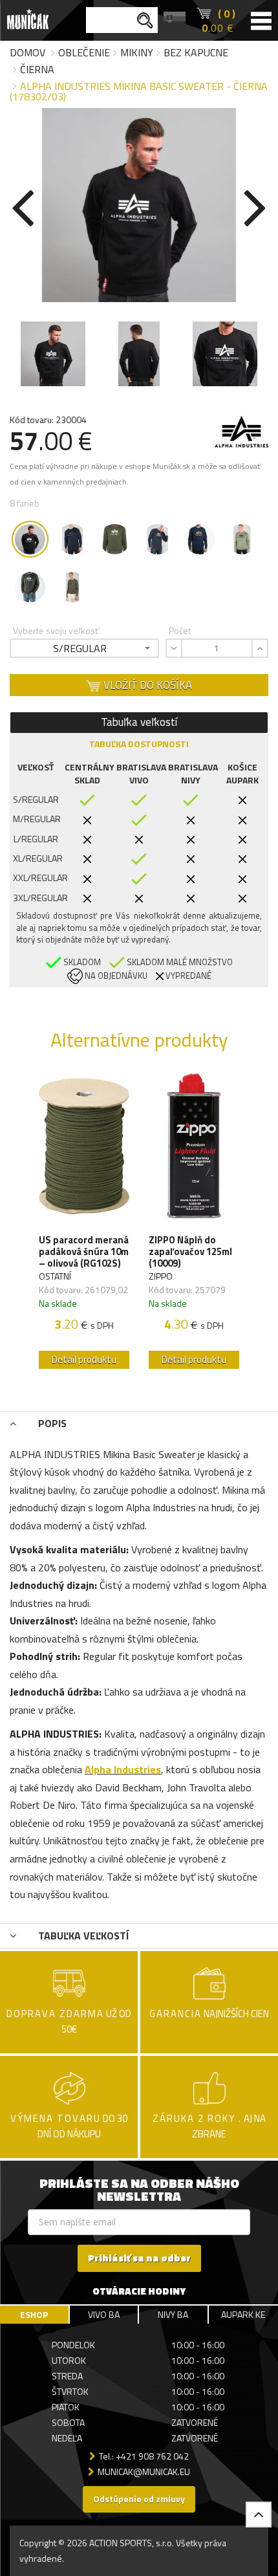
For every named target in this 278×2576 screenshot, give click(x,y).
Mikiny (137, 52)
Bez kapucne (196, 52)
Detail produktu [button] (84, 1359)
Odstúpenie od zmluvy (139, 2499)
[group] (84, 1224)
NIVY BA (173, 2314)
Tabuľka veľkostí (139, 722)
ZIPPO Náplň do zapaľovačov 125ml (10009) (190, 1252)
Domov (27, 52)
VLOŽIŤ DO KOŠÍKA (146, 685)
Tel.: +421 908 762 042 (144, 2456)
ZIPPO (161, 1276)
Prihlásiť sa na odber (139, 2258)
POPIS (51, 1423)
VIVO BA (104, 2314)
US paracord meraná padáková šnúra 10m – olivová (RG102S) (84, 1252)
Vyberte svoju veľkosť (56, 630)
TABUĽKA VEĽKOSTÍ (82, 1936)
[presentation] (23, 205)
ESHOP (34, 2314)
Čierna (37, 69)
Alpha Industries (123, 1769)
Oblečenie (84, 52)
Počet (180, 630)
